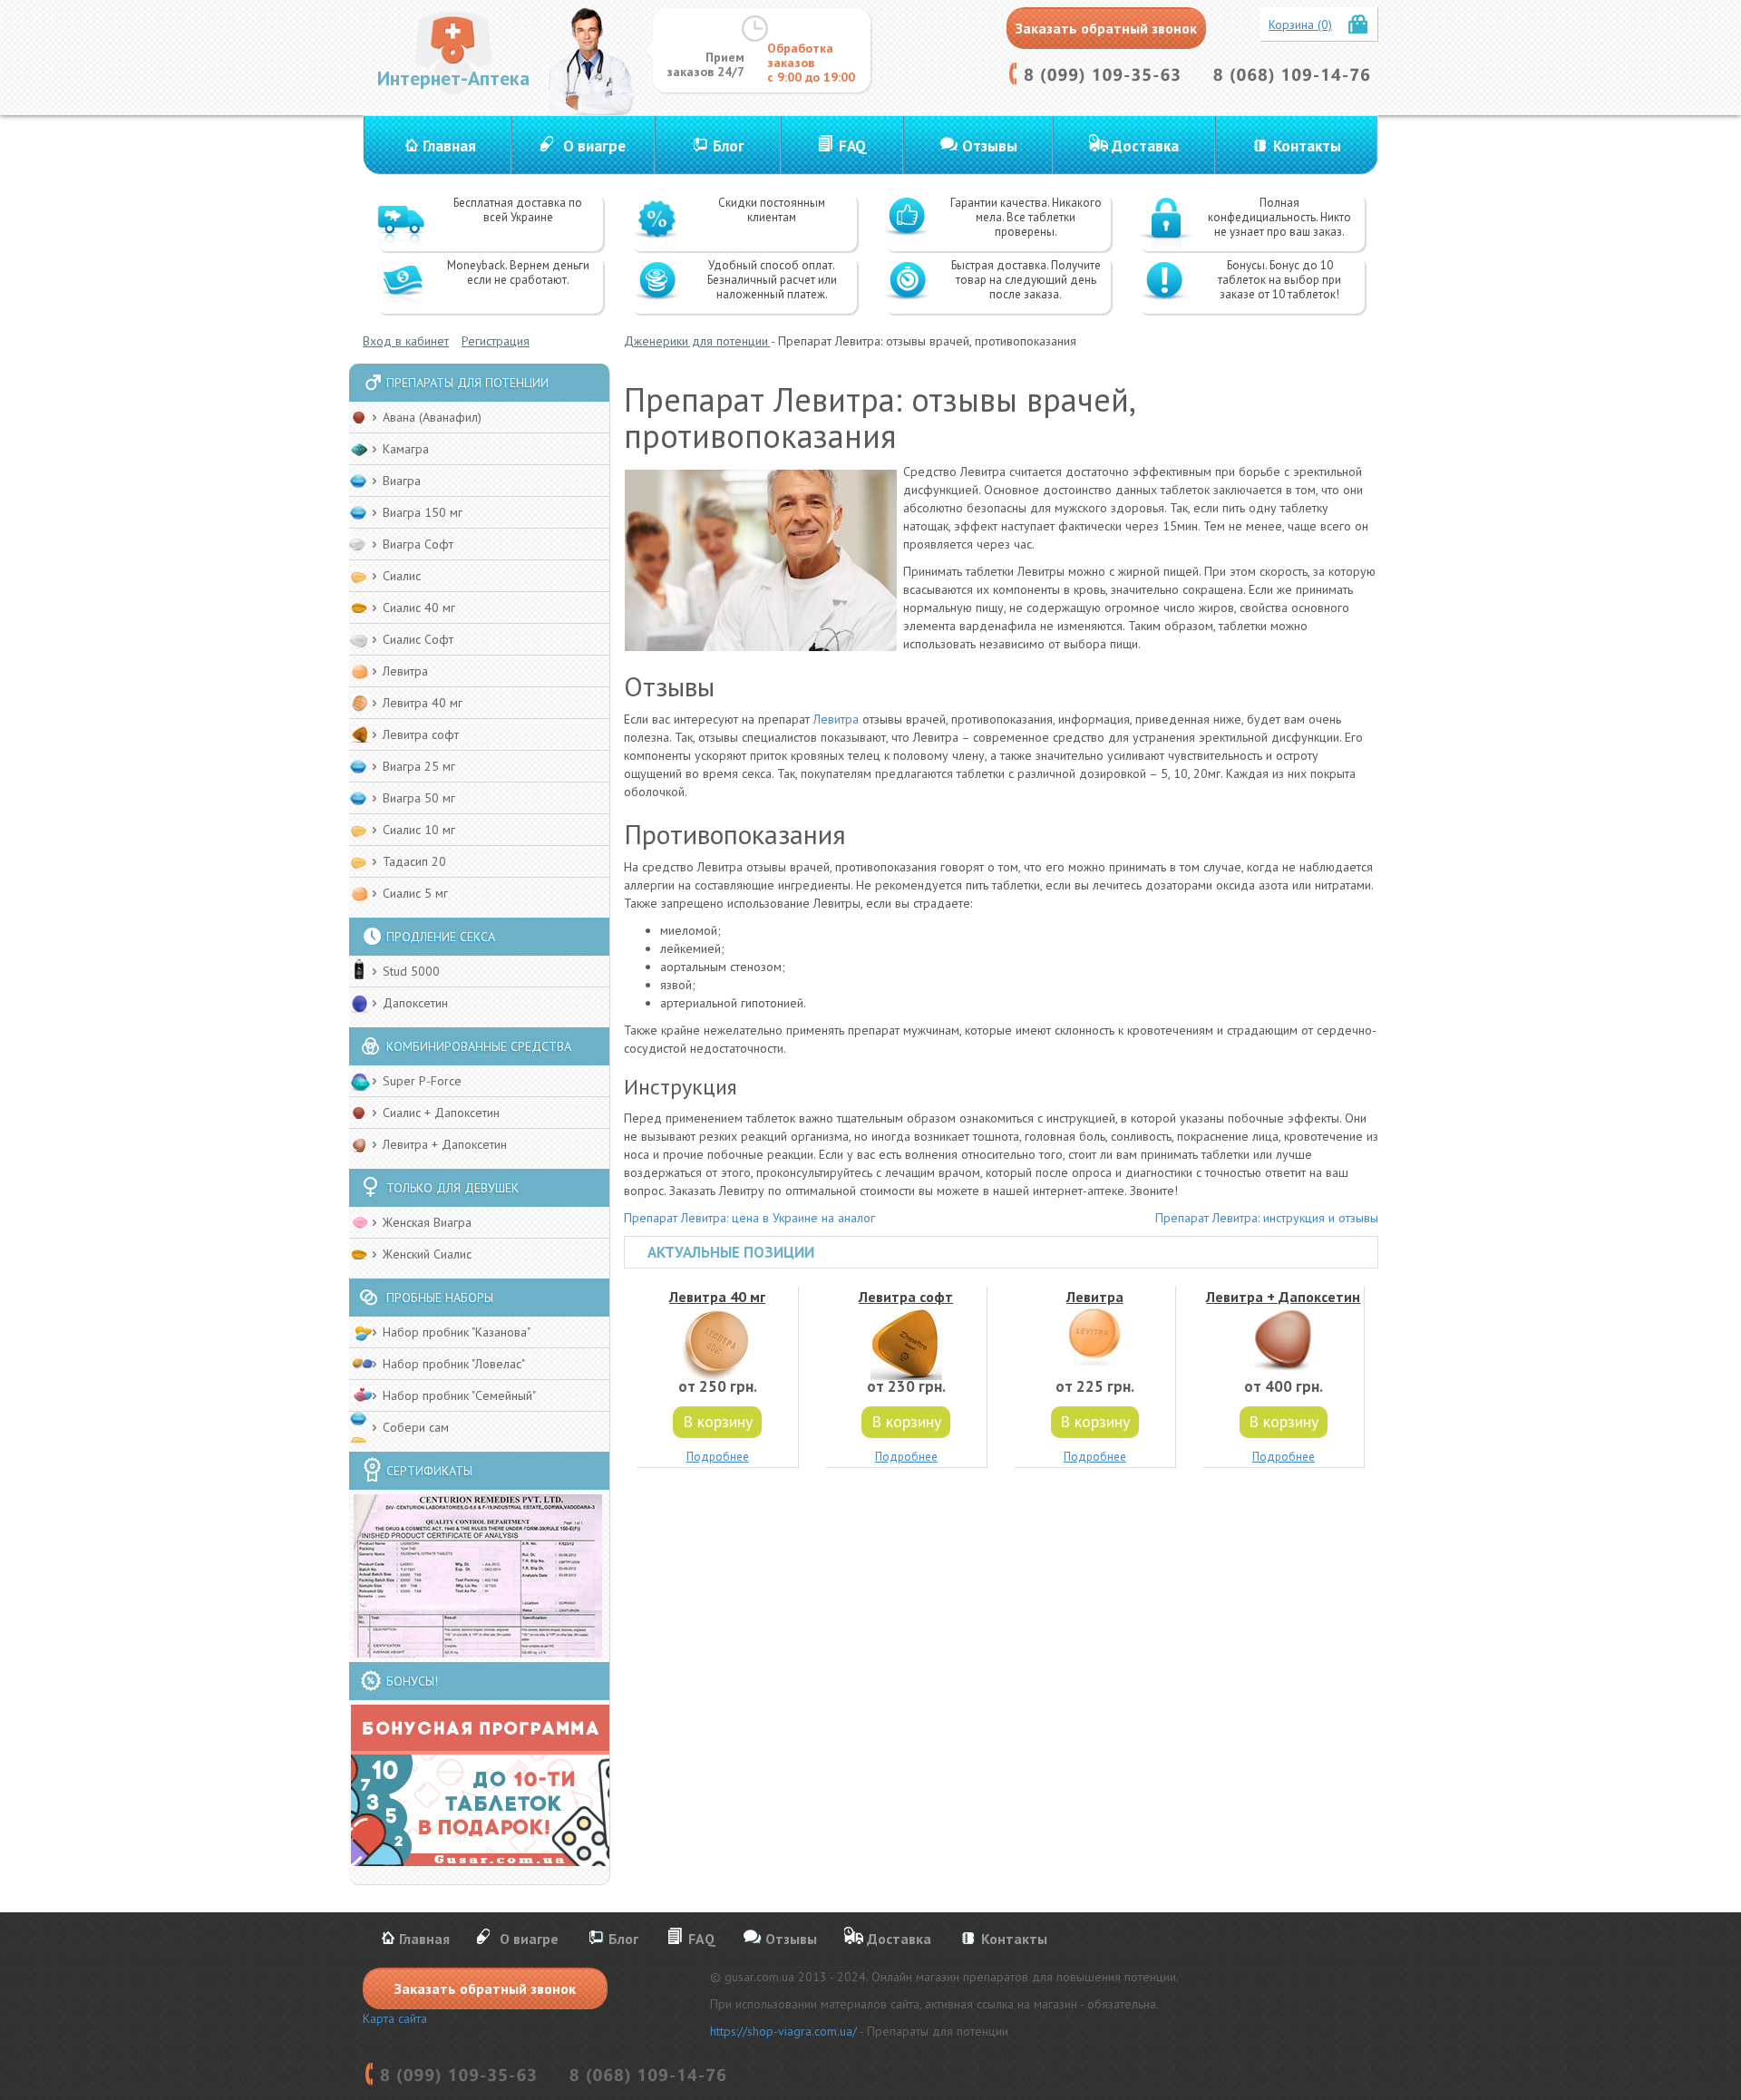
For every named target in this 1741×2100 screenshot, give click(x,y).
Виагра (402, 481)
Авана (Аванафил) (432, 417)
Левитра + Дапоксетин (445, 1144)
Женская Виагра (427, 1222)
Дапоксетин (415, 1003)
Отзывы (990, 146)
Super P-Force (422, 1081)
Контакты (1307, 146)
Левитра (405, 671)
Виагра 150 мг (423, 512)
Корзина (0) (1300, 24)
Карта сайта (395, 2018)
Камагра (406, 449)
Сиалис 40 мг (419, 608)
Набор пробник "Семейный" (459, 1395)
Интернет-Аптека (453, 78)
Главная (449, 146)
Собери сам (416, 1427)
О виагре (594, 146)
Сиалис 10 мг (419, 830)
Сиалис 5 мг (415, 893)
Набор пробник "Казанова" (457, 1332)
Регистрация (496, 341)
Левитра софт (421, 734)
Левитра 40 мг (423, 703)
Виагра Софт (418, 544)
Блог (729, 146)
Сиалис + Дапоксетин (441, 1113)
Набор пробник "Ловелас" (454, 1364)
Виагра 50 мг (419, 798)
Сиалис (402, 576)
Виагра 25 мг (419, 766)
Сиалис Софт (418, 639)
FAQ (853, 146)
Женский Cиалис (427, 1254)
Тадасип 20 (414, 861)
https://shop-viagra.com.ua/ (783, 2031)
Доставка (1145, 146)
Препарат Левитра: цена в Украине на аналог (749, 1218)
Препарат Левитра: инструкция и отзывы (1267, 1218)
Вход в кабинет (406, 341)
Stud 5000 (411, 971)
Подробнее (718, 1457)
